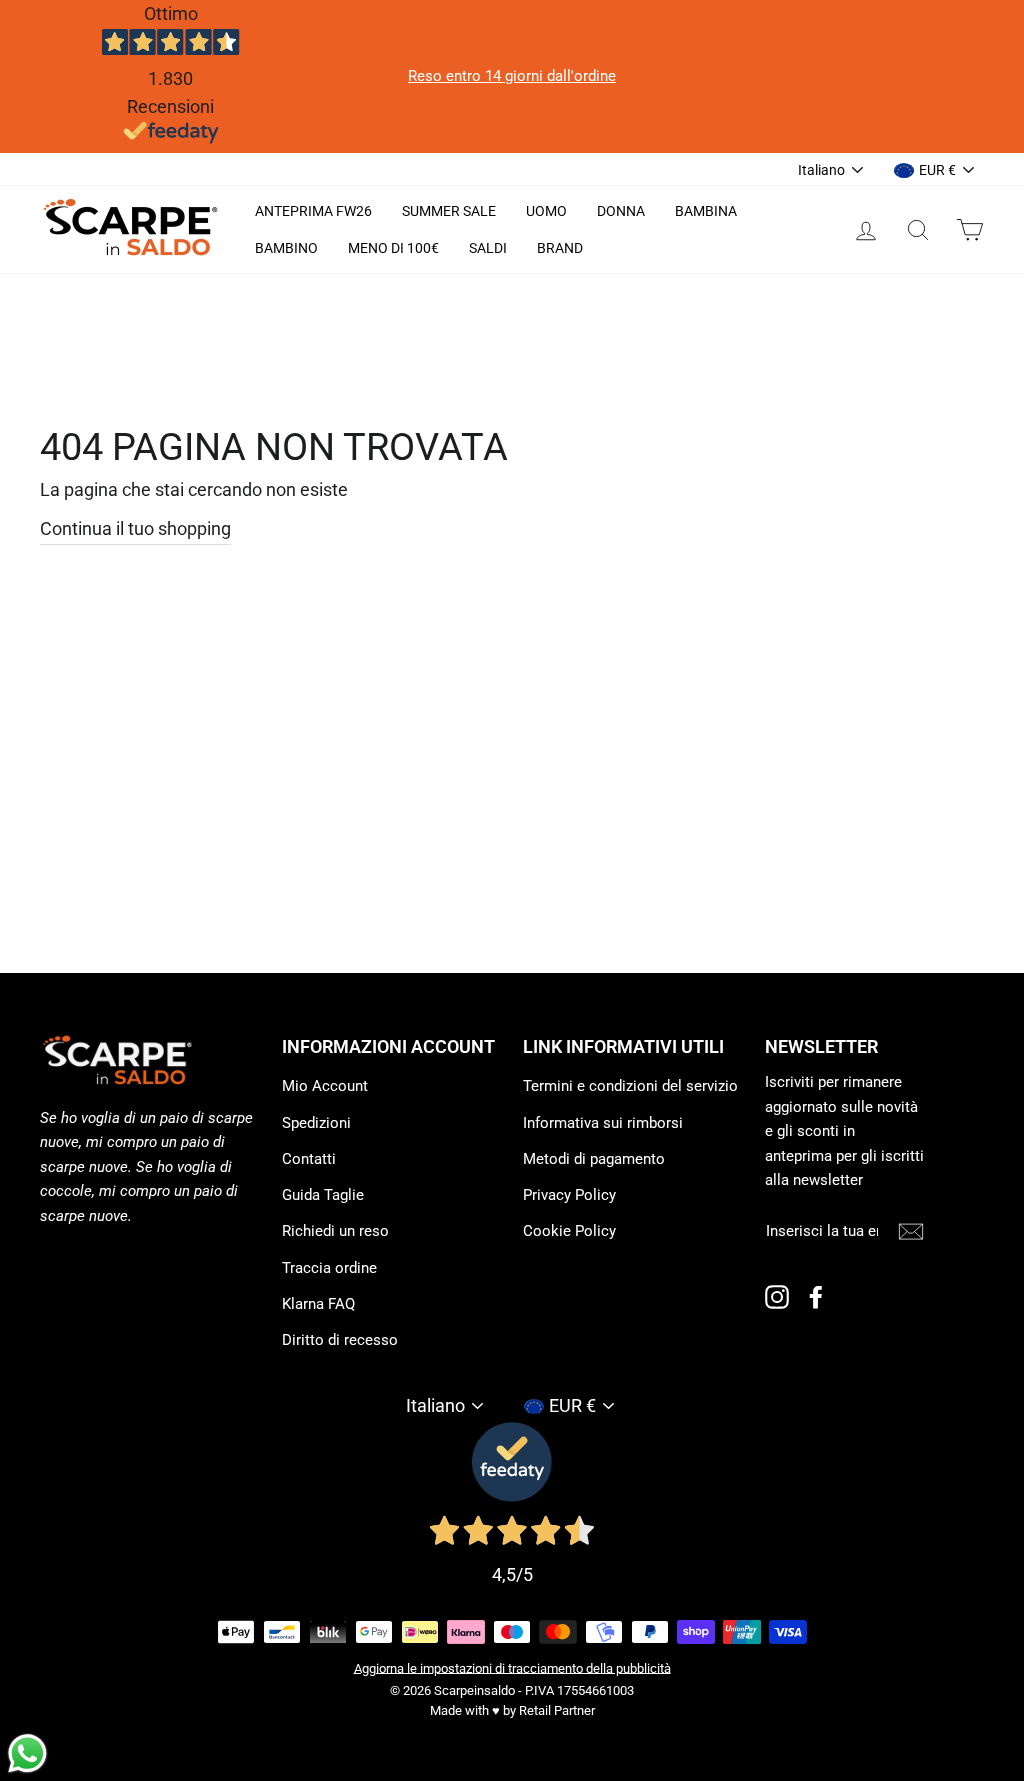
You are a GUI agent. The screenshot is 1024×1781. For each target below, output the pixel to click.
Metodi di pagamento (594, 1159)
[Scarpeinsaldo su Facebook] (816, 1296)
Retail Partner (557, 1710)
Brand (560, 248)
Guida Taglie (323, 1195)
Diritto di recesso (340, 1340)
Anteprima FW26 (313, 211)
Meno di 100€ (393, 248)
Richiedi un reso (335, 1231)
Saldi (488, 248)
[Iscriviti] (911, 1230)
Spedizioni (316, 1123)
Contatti (309, 1159)
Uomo (546, 211)
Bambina (706, 211)
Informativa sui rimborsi (603, 1123)
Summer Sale (449, 211)
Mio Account (325, 1086)
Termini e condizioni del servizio (630, 1086)
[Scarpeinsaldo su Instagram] (777, 1296)
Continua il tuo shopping (135, 528)
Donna (621, 211)
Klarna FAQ (318, 1304)
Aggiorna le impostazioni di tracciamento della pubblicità (512, 1667)
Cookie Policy (569, 1231)
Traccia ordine (329, 1268)
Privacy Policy (569, 1195)
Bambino (286, 248)
